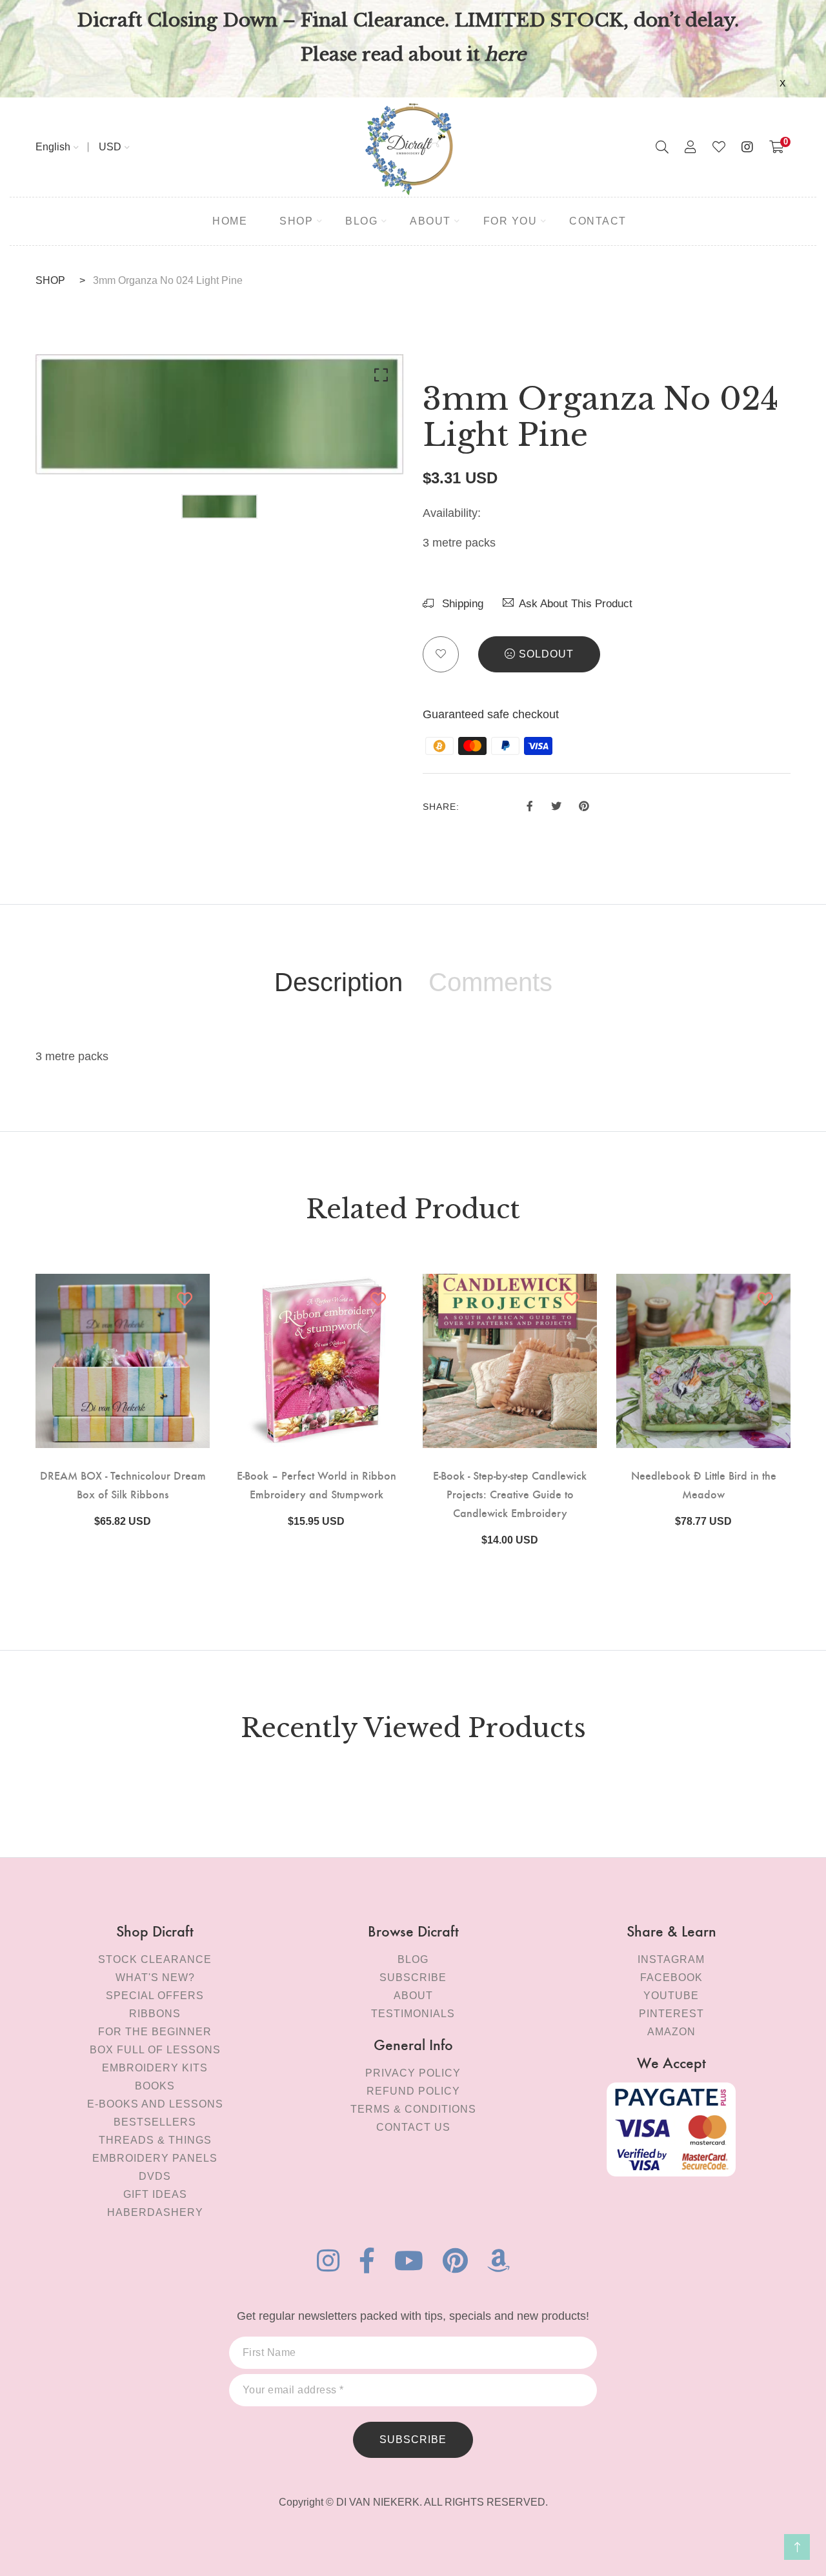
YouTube (671, 1996)
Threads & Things (155, 2140)
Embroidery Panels (155, 2158)
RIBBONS (155, 2014)
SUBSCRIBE (413, 2440)
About (413, 1996)
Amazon (671, 2032)
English (53, 147)
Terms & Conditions (413, 2109)
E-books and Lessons (155, 2104)
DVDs (155, 2176)
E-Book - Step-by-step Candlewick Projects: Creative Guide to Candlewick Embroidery (510, 1494)
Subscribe (413, 1977)
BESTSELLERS (155, 2122)
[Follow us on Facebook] (530, 805)
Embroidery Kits (155, 2068)
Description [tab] (338, 982)
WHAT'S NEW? (155, 1977)
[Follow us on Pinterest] (584, 805)
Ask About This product (576, 604)
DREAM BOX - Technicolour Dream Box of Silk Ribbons (123, 1484)
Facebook (671, 1977)
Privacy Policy (413, 2073)
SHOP (50, 280)
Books (155, 2086)
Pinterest (671, 2014)
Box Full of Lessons (155, 2050)
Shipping (461, 604)
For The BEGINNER (155, 2032)
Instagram (671, 1959)
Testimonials (413, 2014)
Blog (413, 1959)
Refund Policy (413, 2091)
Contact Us (413, 2127)
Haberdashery (155, 2212)
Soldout (546, 654)
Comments (490, 982)
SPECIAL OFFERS (155, 1996)
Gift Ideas (155, 2194)
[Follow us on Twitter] (556, 805)
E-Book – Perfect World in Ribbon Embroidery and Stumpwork (317, 1484)
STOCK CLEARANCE (155, 1959)
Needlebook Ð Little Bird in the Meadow (704, 1484)
